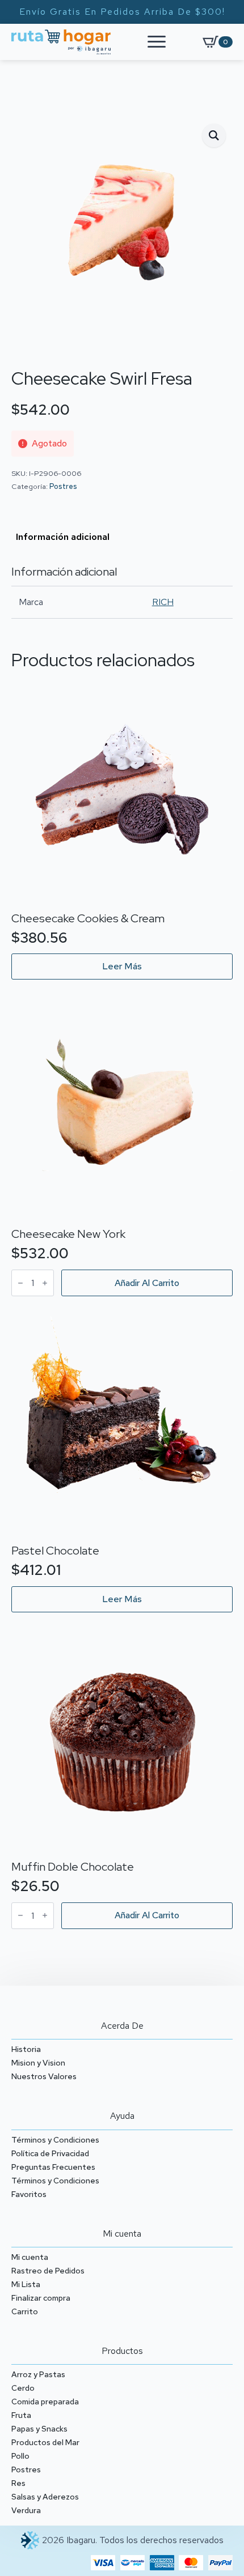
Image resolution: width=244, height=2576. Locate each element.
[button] (214, 135)
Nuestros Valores (44, 2076)
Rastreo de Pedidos (48, 2271)
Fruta (21, 2415)
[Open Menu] (157, 42)
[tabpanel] (122, 592)
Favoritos (29, 2194)
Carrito (25, 2311)
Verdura (26, 2510)
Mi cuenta (30, 2257)
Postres (63, 486)
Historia (26, 2049)
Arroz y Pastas (38, 2374)
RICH (163, 602)
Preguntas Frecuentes (53, 2167)
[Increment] (45, 1283)
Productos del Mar (45, 2442)
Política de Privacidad (50, 2153)
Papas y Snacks (39, 2429)
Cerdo (23, 2388)
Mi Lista (26, 2284)
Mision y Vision (38, 2063)
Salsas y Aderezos (45, 2497)
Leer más (122, 966)
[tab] (63, 537)
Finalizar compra (41, 2298)
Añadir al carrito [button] (147, 1283)
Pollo (20, 2456)
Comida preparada (45, 2402)
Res (18, 2483)
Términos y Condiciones (55, 2140)
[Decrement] (20, 1283)
